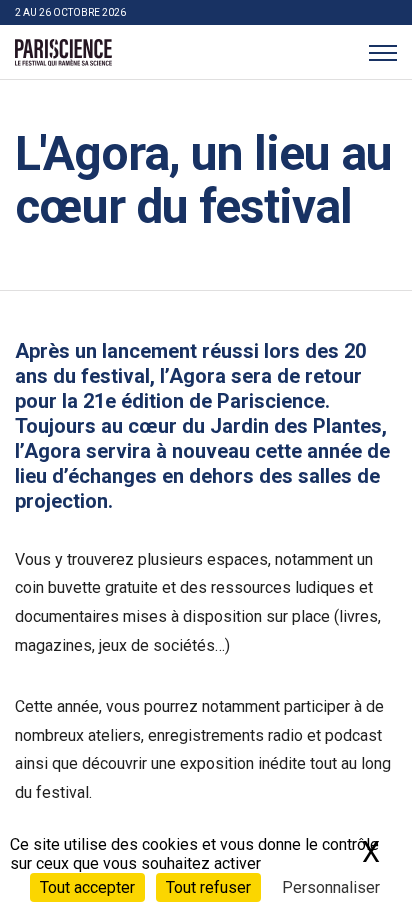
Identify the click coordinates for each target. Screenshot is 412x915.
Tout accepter (87, 887)
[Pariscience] (63, 53)
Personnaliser (331, 887)
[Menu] (382, 52)
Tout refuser (208, 887)
